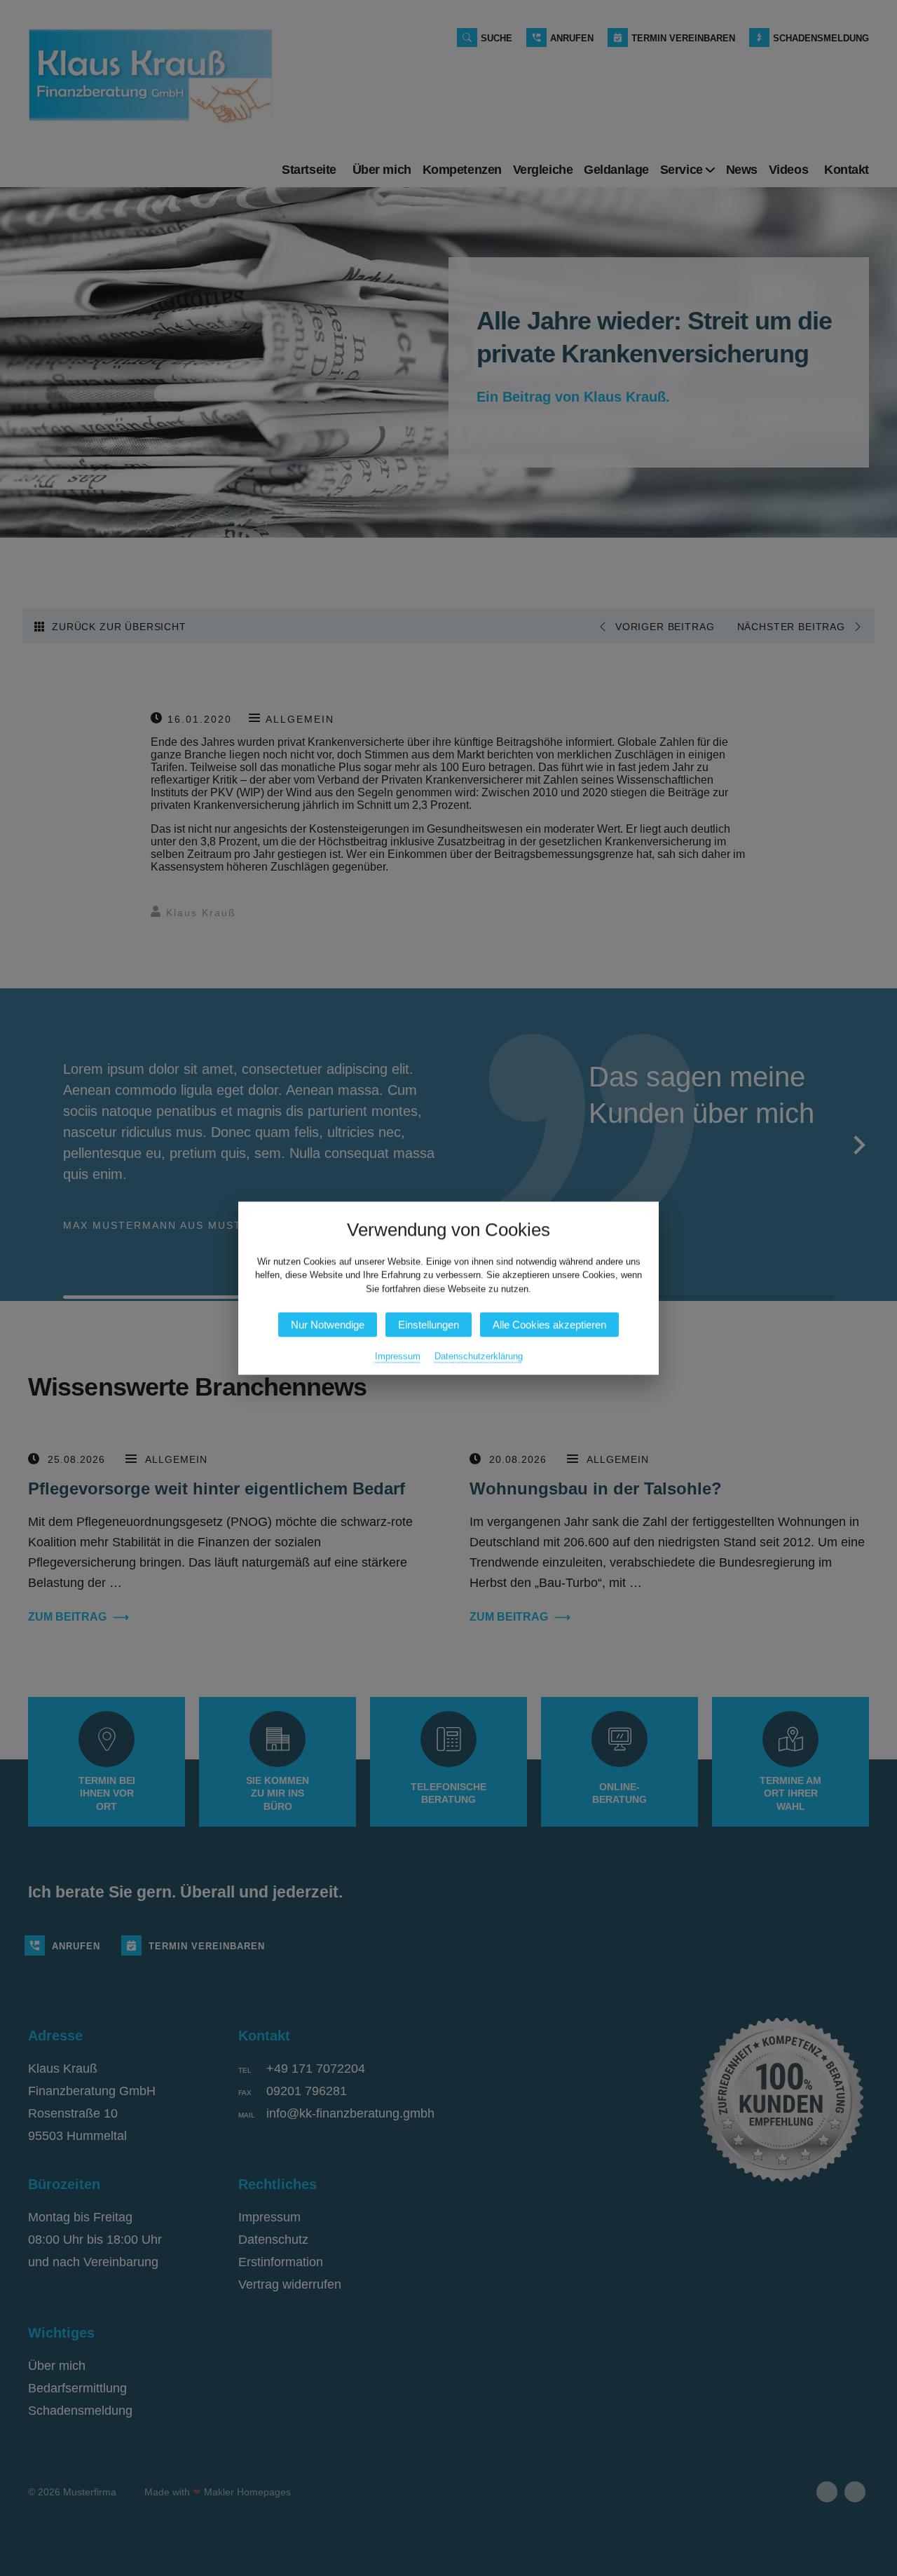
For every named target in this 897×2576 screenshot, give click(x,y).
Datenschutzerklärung (479, 1356)
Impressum (398, 1356)
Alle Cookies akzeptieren (549, 1324)
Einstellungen (429, 1324)
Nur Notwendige (328, 1324)
